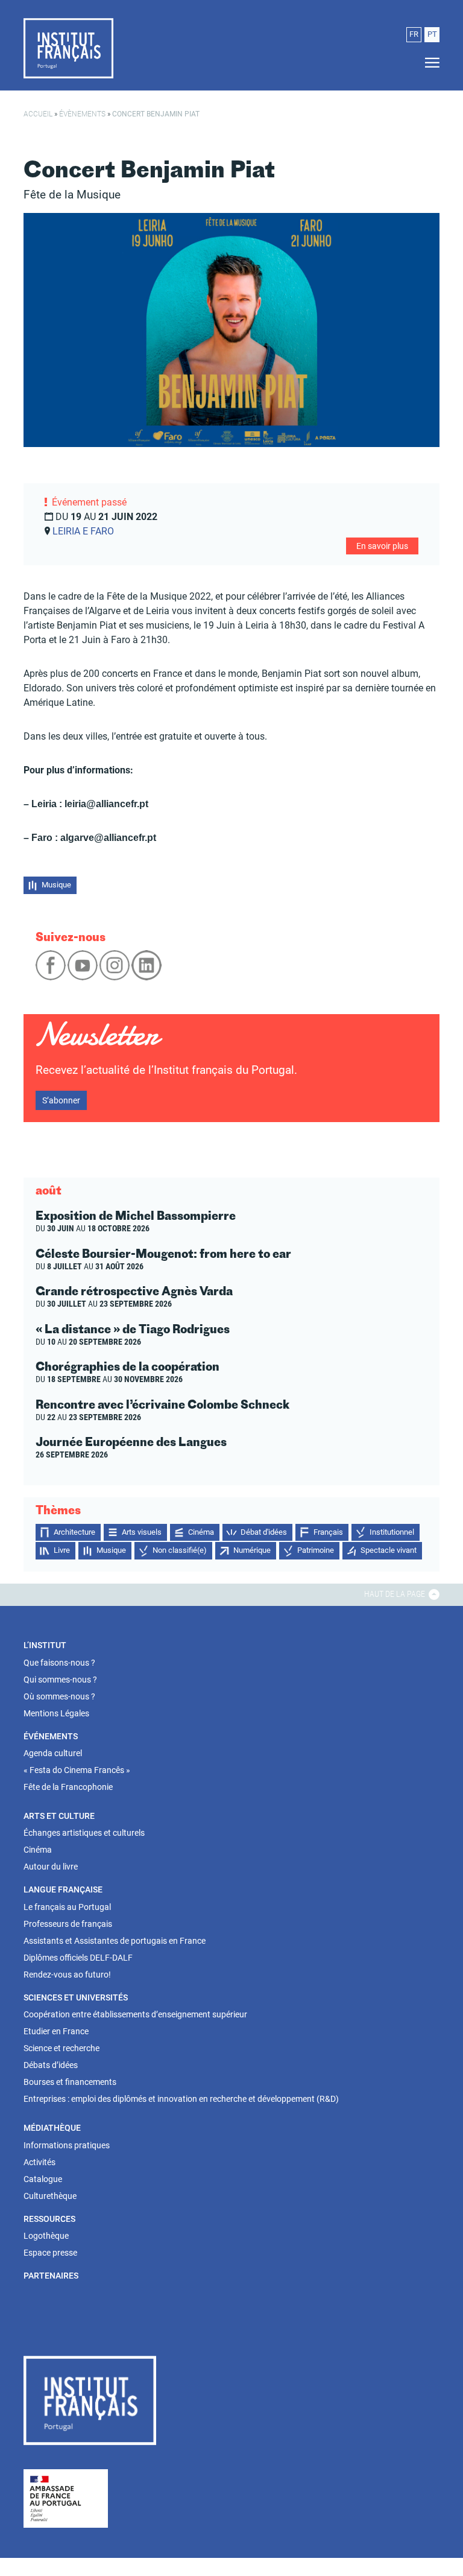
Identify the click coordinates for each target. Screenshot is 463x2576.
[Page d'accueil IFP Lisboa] (68, 48)
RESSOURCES (49, 2219)
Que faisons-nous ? (59, 1663)
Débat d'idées (264, 1532)
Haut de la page (395, 1594)
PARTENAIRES (51, 2276)
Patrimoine (316, 1550)
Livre (62, 1550)
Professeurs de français (68, 1924)
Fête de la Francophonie (68, 1787)
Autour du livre (51, 1867)
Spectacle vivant (389, 1550)
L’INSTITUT (45, 1645)
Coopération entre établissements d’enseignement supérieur (135, 2014)
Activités (39, 2162)
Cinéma (201, 1532)
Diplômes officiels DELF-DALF (78, 1958)
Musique (56, 885)
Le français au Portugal (67, 1907)
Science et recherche (61, 2048)
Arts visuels (142, 1532)
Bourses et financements (70, 2082)
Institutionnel (392, 1532)
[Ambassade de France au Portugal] (66, 2498)
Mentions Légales (56, 1713)
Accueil (38, 114)
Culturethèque (50, 2196)
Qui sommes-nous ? (60, 1680)
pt (432, 34)
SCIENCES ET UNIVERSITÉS (76, 1997)
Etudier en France (56, 2031)
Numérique (252, 1550)
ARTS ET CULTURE (59, 1816)
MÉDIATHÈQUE (52, 2128)
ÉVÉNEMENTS (51, 1736)
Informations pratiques (67, 2145)
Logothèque (46, 2236)
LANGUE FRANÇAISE (63, 1889)
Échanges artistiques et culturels (84, 1833)
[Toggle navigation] (429, 63)
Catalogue (43, 2179)
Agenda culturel (53, 1753)
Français (328, 1532)
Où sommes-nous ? (59, 1696)
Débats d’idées (51, 2065)
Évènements (82, 114)
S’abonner (61, 1100)
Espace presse (50, 2253)
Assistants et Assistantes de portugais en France (115, 1941)
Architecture (74, 1532)
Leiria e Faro (83, 531)
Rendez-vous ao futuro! (67, 1975)
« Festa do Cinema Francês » (77, 1770)
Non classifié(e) (180, 1550)
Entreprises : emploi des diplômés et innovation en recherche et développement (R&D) (181, 2099)
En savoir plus (382, 546)
